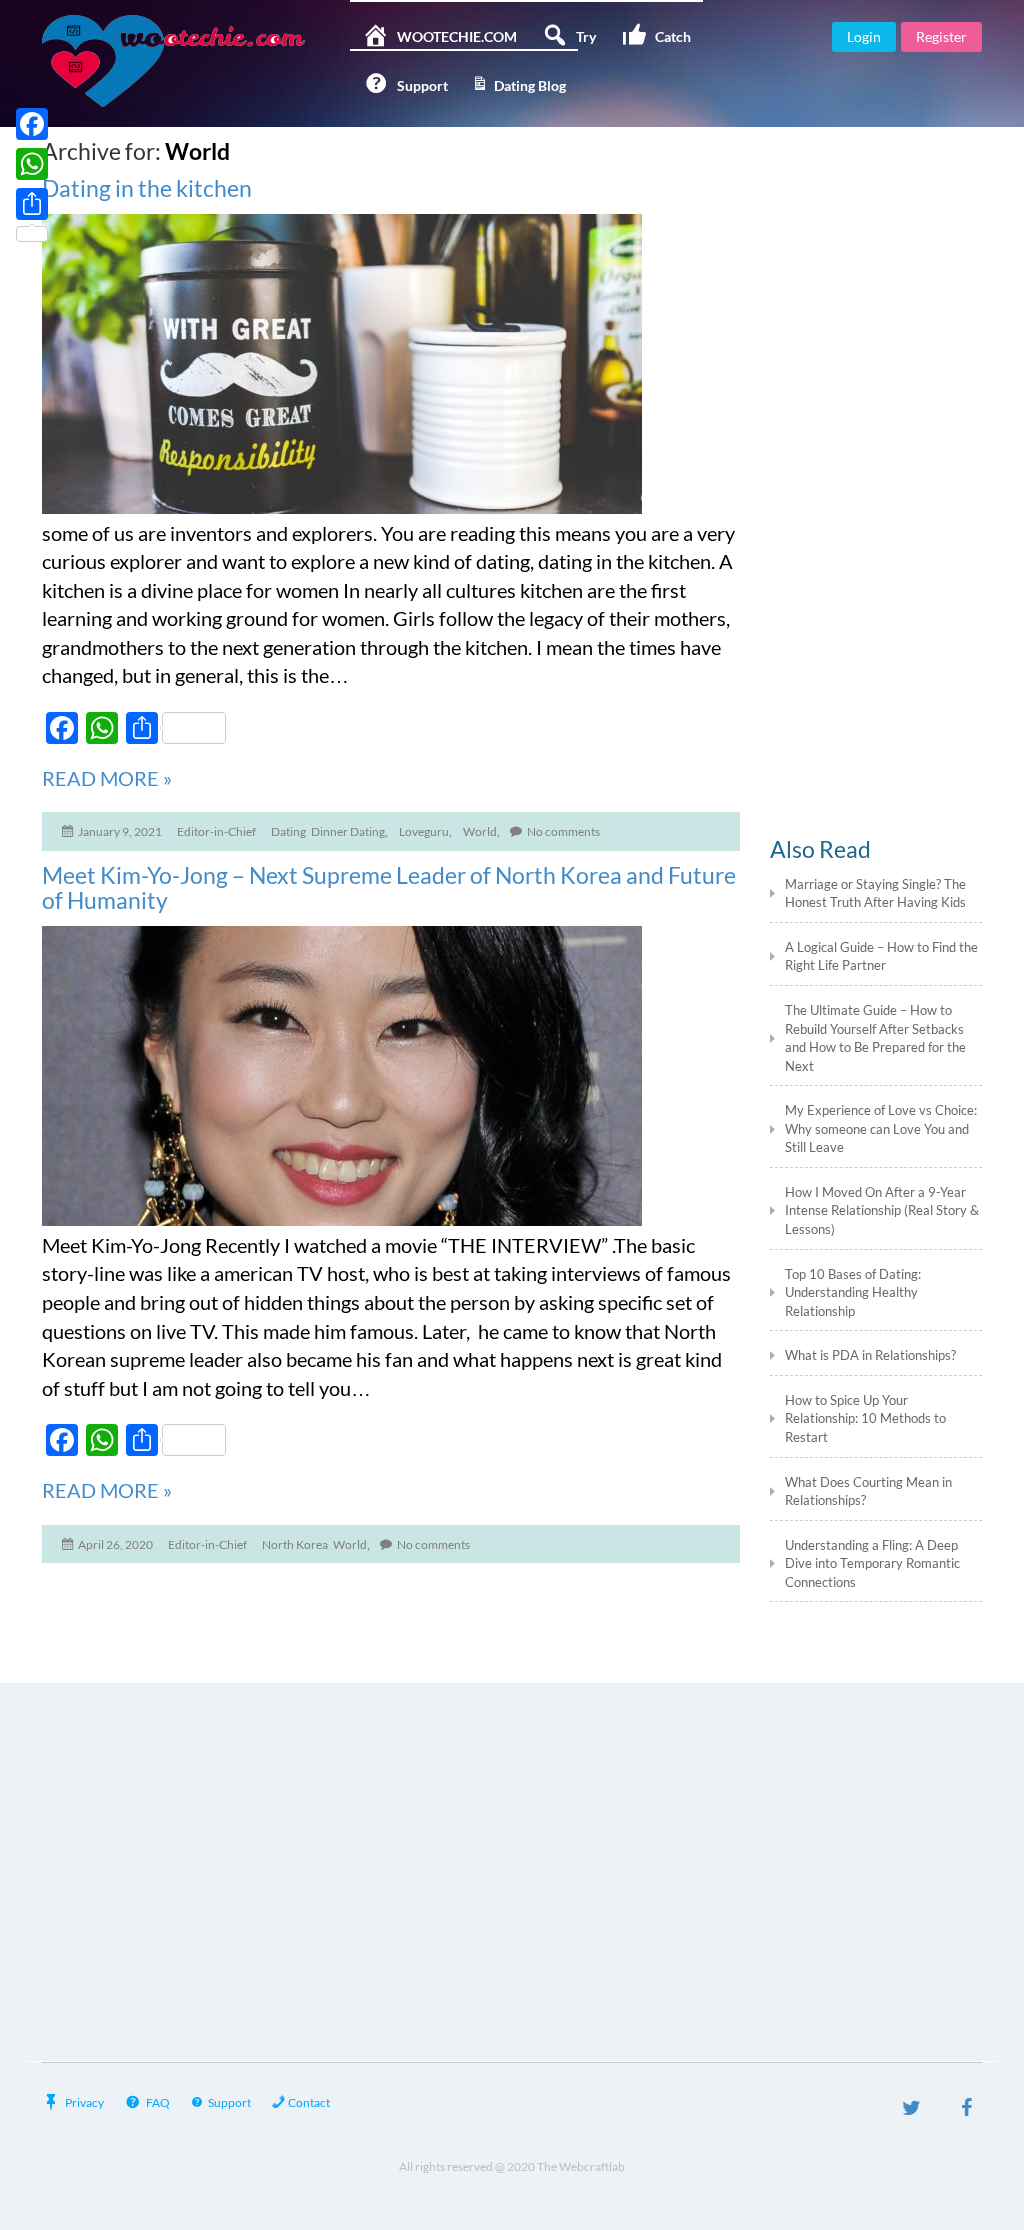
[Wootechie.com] (188, 61)
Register (941, 36)
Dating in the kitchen (147, 188)
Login (864, 36)
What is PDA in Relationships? (872, 1355)
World (480, 831)
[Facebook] (966, 2110)
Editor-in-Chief (216, 831)
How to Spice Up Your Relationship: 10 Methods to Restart (865, 1418)
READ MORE (107, 778)
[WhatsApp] (32, 164)
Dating (288, 831)
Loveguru (424, 831)
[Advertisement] (876, 457)
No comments (563, 831)
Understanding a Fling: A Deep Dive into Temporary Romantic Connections (872, 1563)
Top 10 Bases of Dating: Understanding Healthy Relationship (853, 1292)
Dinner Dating (348, 831)
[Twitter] (911, 2110)
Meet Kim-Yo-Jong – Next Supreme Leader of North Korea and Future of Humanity (389, 888)
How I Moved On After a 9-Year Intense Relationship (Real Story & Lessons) (882, 1210)
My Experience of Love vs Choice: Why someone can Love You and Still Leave (881, 1128)
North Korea (295, 1544)
